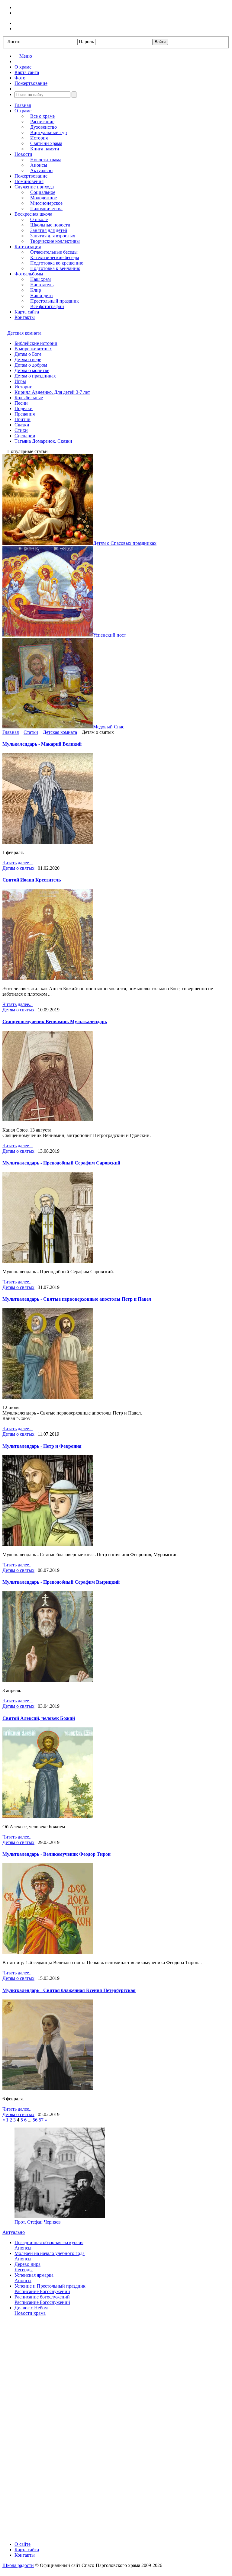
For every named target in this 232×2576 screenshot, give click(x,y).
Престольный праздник (55, 301)
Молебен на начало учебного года (50, 2253)
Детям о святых (18, 868)
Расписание (42, 122)
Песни (21, 403)
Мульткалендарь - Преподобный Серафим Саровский (61, 1163)
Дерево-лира (27, 2264)
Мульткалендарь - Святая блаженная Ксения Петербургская (69, 1990)
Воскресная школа (33, 214)
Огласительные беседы (54, 252)
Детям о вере (28, 360)
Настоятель (42, 285)
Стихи (21, 430)
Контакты (25, 317)
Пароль (86, 42)
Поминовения (29, 181)
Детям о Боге (28, 354)
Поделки (24, 408)
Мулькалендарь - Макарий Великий (42, 744)
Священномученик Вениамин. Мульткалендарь (55, 1021)
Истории (24, 387)
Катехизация (28, 247)
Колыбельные (29, 398)
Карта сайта (27, 312)
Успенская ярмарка (34, 2275)
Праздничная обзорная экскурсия (49, 2242)
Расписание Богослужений (42, 2291)
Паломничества (46, 209)
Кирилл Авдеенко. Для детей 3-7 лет (52, 392)
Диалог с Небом (31, 2308)
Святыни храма (46, 143)
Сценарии (25, 436)
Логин (14, 42)
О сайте (23, 2544)
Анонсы (39, 165)
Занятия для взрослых (53, 236)
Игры (20, 381)
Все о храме (42, 116)
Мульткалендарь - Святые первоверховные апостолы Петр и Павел (77, 1299)
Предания (25, 414)
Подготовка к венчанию (55, 268)
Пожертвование (31, 176)
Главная (23, 105)
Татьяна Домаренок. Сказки (43, 441)
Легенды (24, 2270)
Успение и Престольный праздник (50, 2286)
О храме (23, 111)
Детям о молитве (32, 370)
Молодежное (43, 198)
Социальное (43, 192)
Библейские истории (36, 343)
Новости (23, 154)
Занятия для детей (49, 230)
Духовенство (43, 127)
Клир (36, 290)
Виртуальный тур (48, 132)
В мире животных (33, 349)
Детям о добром (31, 365)
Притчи (23, 419)
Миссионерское (46, 203)
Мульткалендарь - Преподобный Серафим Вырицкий (61, 1582)
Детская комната (24, 333)
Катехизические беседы (55, 257)
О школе (39, 219)
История (39, 138)
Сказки (22, 425)
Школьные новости (50, 225)
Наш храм (40, 279)
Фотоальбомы (29, 274)
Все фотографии (47, 306)
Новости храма (46, 160)
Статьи (31, 732)
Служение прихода (34, 187)
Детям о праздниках (35, 376)
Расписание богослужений (42, 2297)
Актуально (41, 170)
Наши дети (42, 296)
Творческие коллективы (55, 241)
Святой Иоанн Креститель (32, 880)
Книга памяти (45, 149)
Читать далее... (18, 863)
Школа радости (18, 2565)
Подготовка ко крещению (57, 263)
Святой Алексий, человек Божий (39, 1718)
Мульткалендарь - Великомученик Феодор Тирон (56, 1854)
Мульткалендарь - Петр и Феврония (42, 1446)
